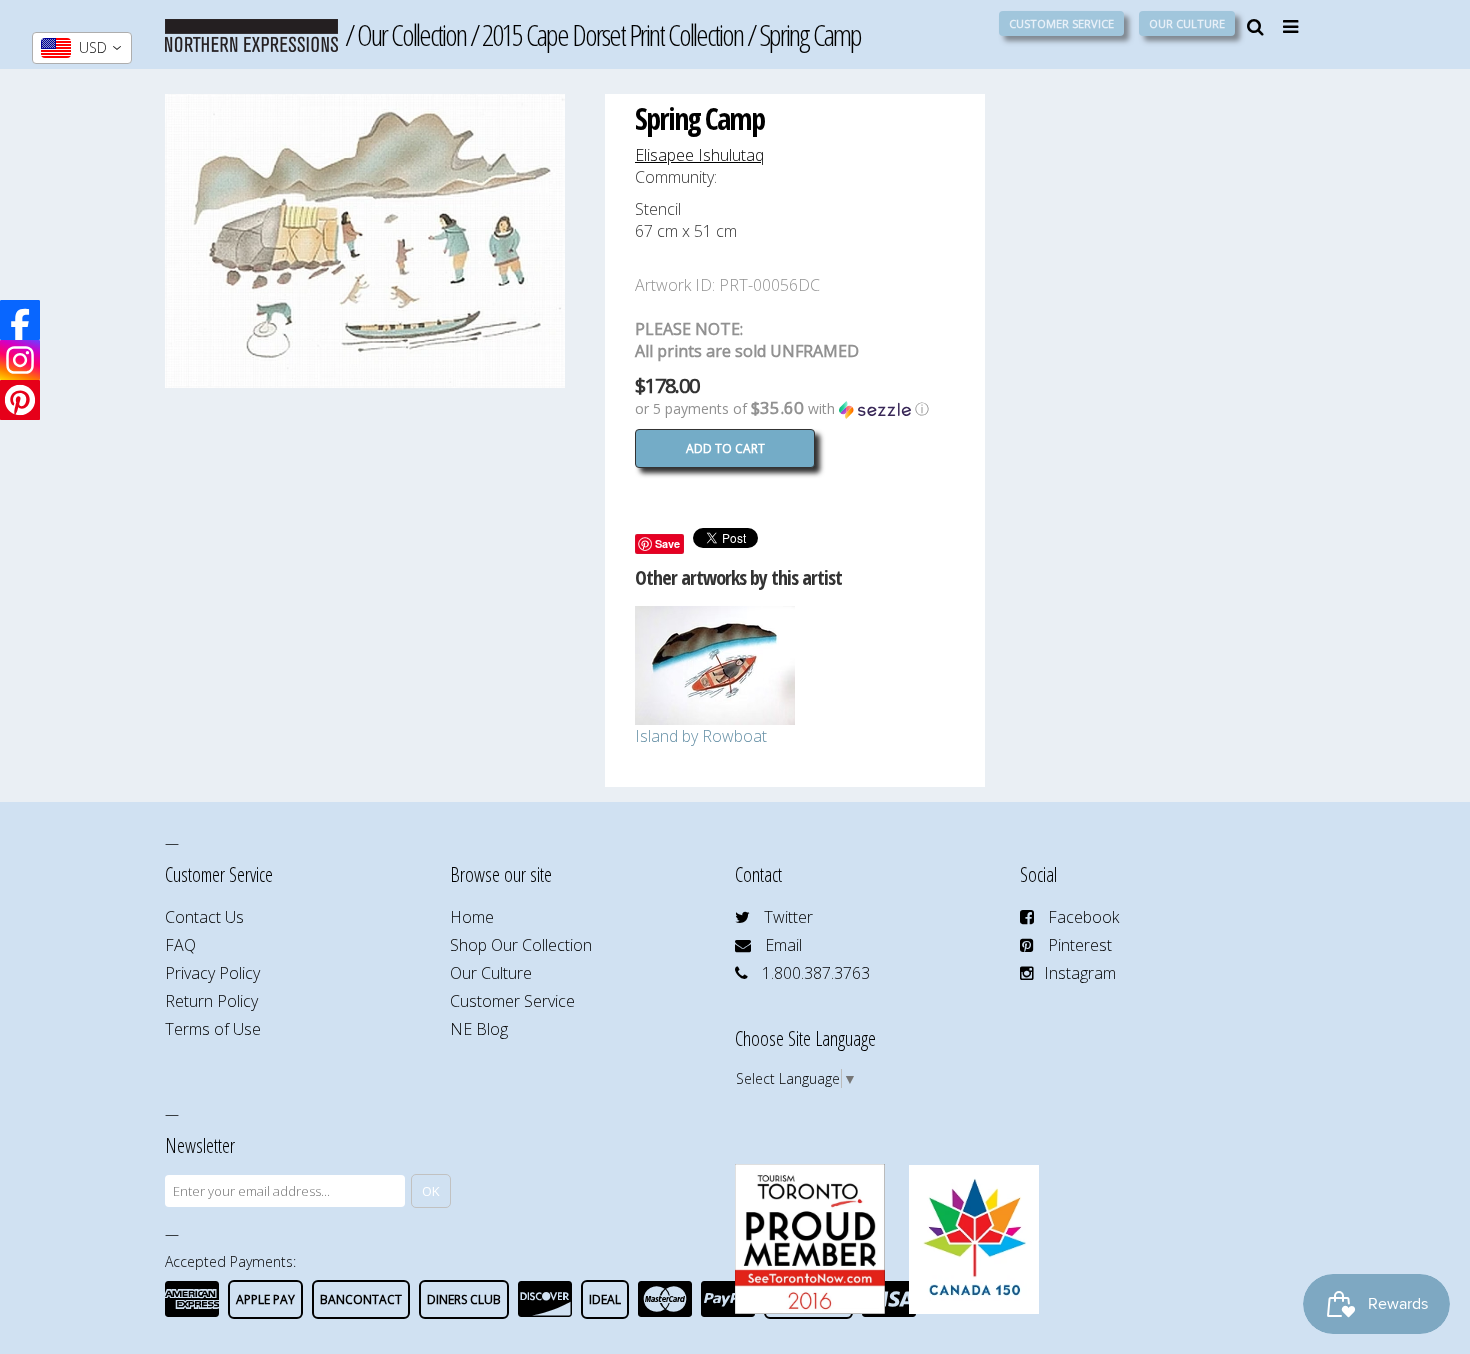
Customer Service (1061, 23)
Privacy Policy (212, 973)
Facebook (1083, 917)
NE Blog (479, 1029)
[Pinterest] (20, 400)
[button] (795, 409)
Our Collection (411, 34)
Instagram (1080, 973)
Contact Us (204, 917)
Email (783, 945)
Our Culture (1187, 23)
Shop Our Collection (521, 945)
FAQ (180, 945)
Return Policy (211, 1001)
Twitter (788, 917)
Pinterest (1080, 945)
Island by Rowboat (701, 736)
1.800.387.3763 (816, 973)
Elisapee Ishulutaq (699, 155)
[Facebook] (20, 320)
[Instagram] (20, 360)
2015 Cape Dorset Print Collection (612, 34)
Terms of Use (213, 1029)
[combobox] (82, 48)
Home (472, 917)
